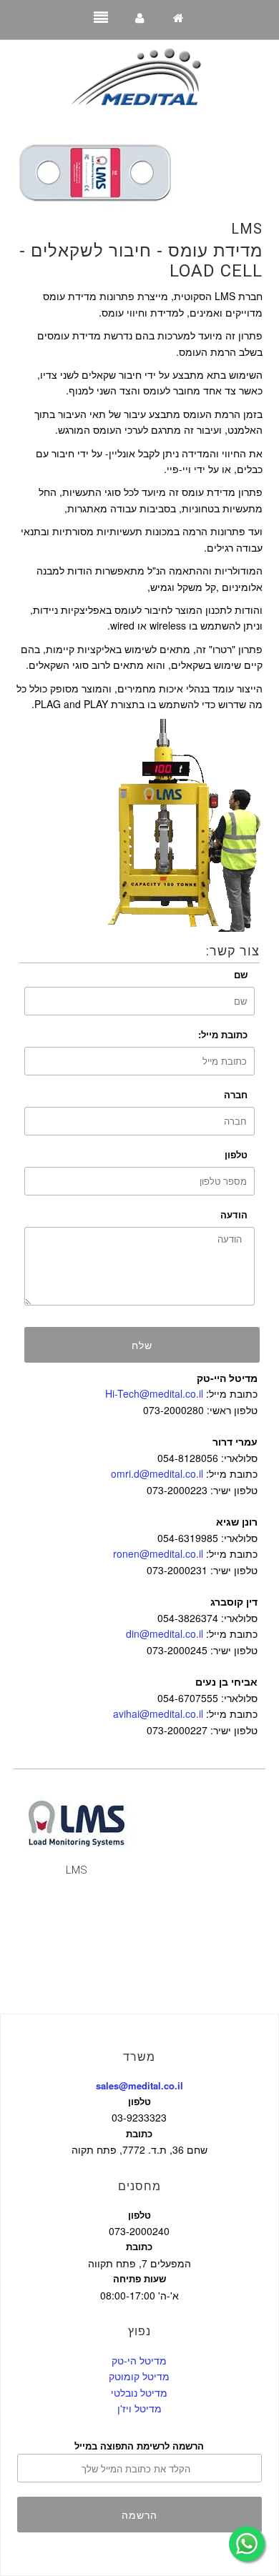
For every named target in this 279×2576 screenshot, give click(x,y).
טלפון (236, 1154)
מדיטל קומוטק (139, 2376)
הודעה (234, 1214)
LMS (247, 229)
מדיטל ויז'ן (139, 2408)
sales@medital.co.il (139, 2085)
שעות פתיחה (139, 2278)
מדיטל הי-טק (139, 2360)
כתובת (139, 2133)
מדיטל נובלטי (139, 2392)
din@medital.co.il (165, 1633)
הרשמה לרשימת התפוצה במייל (139, 2446)
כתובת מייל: (223, 1034)
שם (241, 974)
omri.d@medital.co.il (157, 1473)
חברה (236, 1094)
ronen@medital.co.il (158, 1553)
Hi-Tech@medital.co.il (154, 1393)
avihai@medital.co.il (158, 1714)
